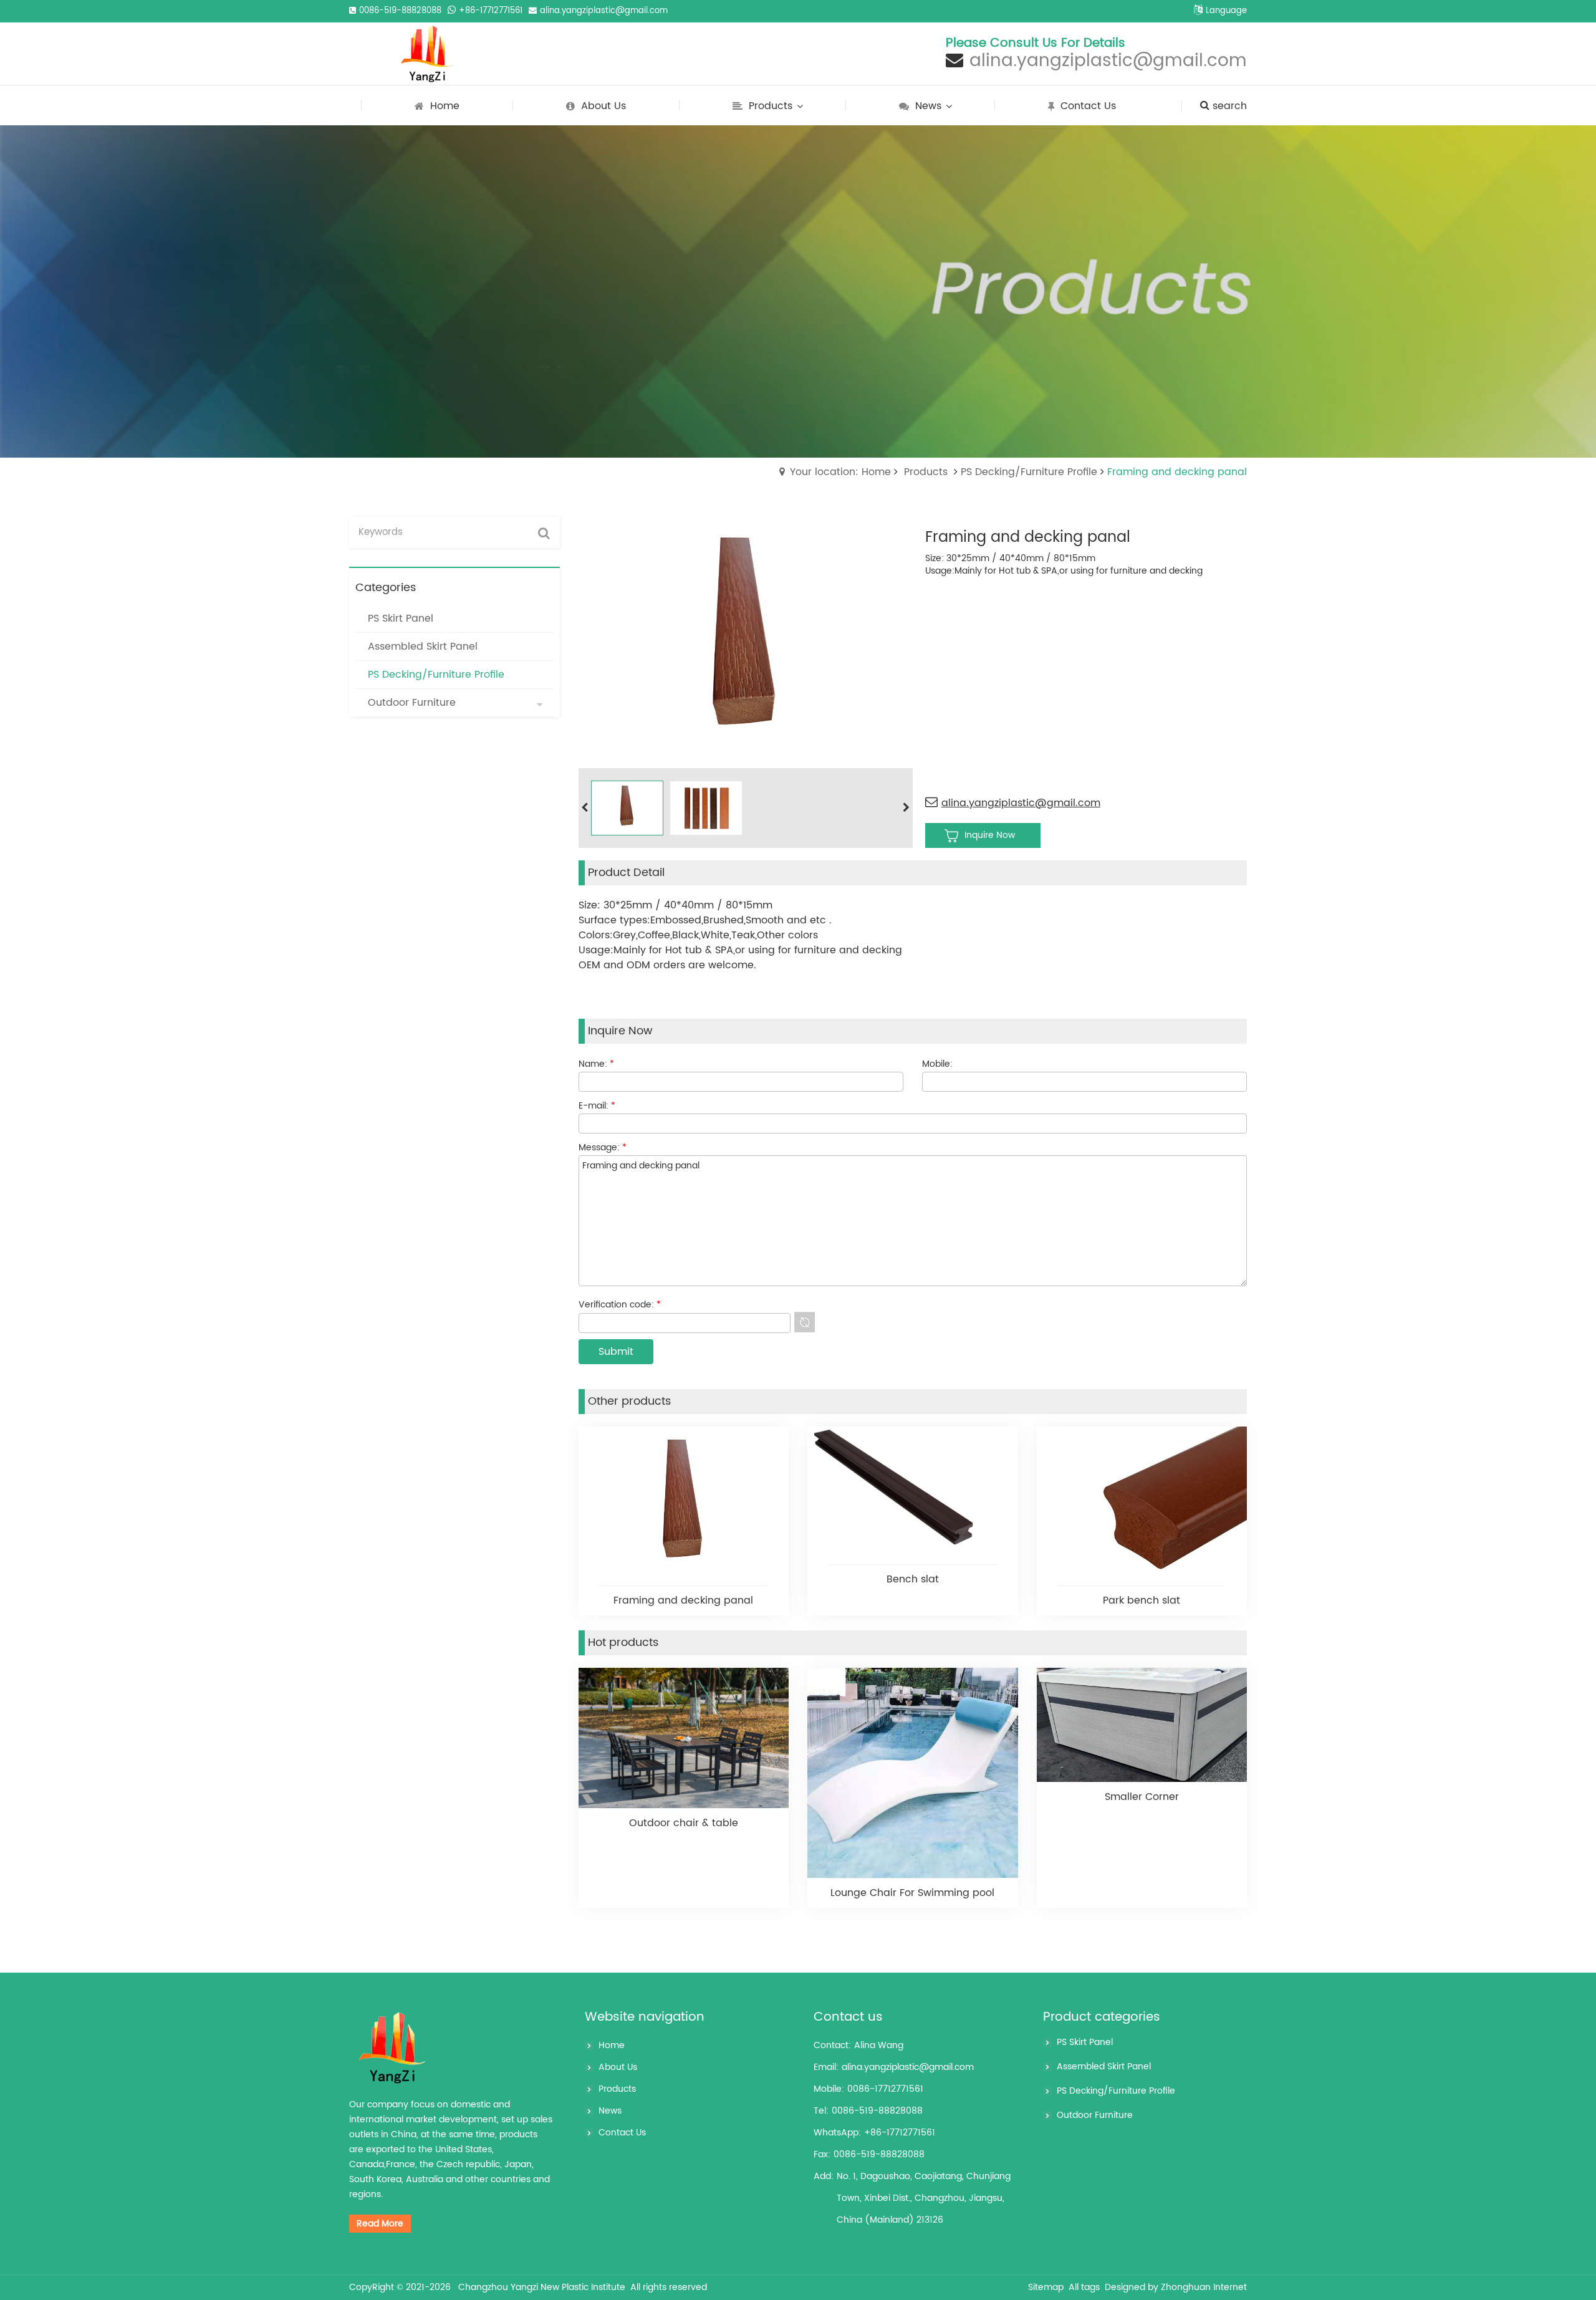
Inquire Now (990, 835)
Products (926, 472)
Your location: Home (840, 472)
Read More (380, 2224)
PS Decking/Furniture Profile (1029, 472)
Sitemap (1046, 2287)
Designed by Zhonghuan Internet (1176, 2287)
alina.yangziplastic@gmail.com (604, 11)
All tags (1084, 2287)
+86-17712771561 (491, 11)
